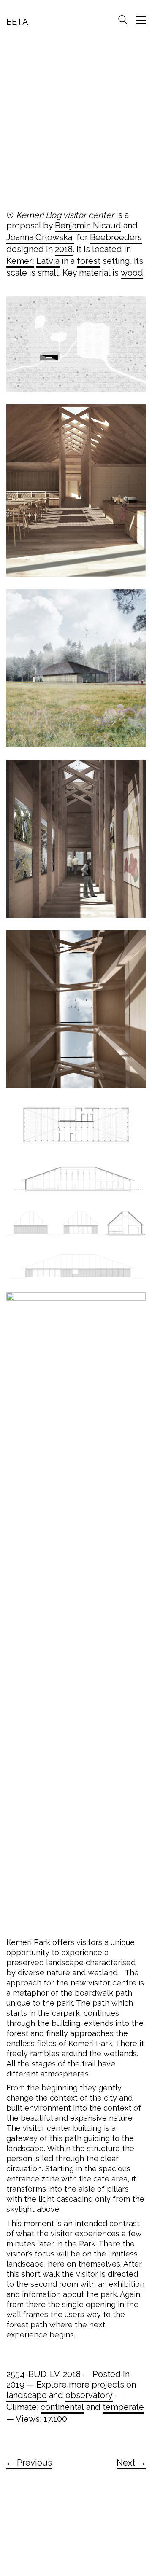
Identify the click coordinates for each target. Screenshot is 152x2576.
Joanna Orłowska (40, 237)
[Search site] (123, 21)
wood (132, 273)
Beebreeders (116, 237)
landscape (27, 2395)
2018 (64, 249)
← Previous (29, 2463)
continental (62, 2407)
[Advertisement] (76, 122)
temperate (123, 2407)
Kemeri (20, 261)
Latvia (48, 261)
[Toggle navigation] (141, 20)
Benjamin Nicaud (88, 226)
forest (89, 261)
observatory (89, 2395)
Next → (131, 2463)
